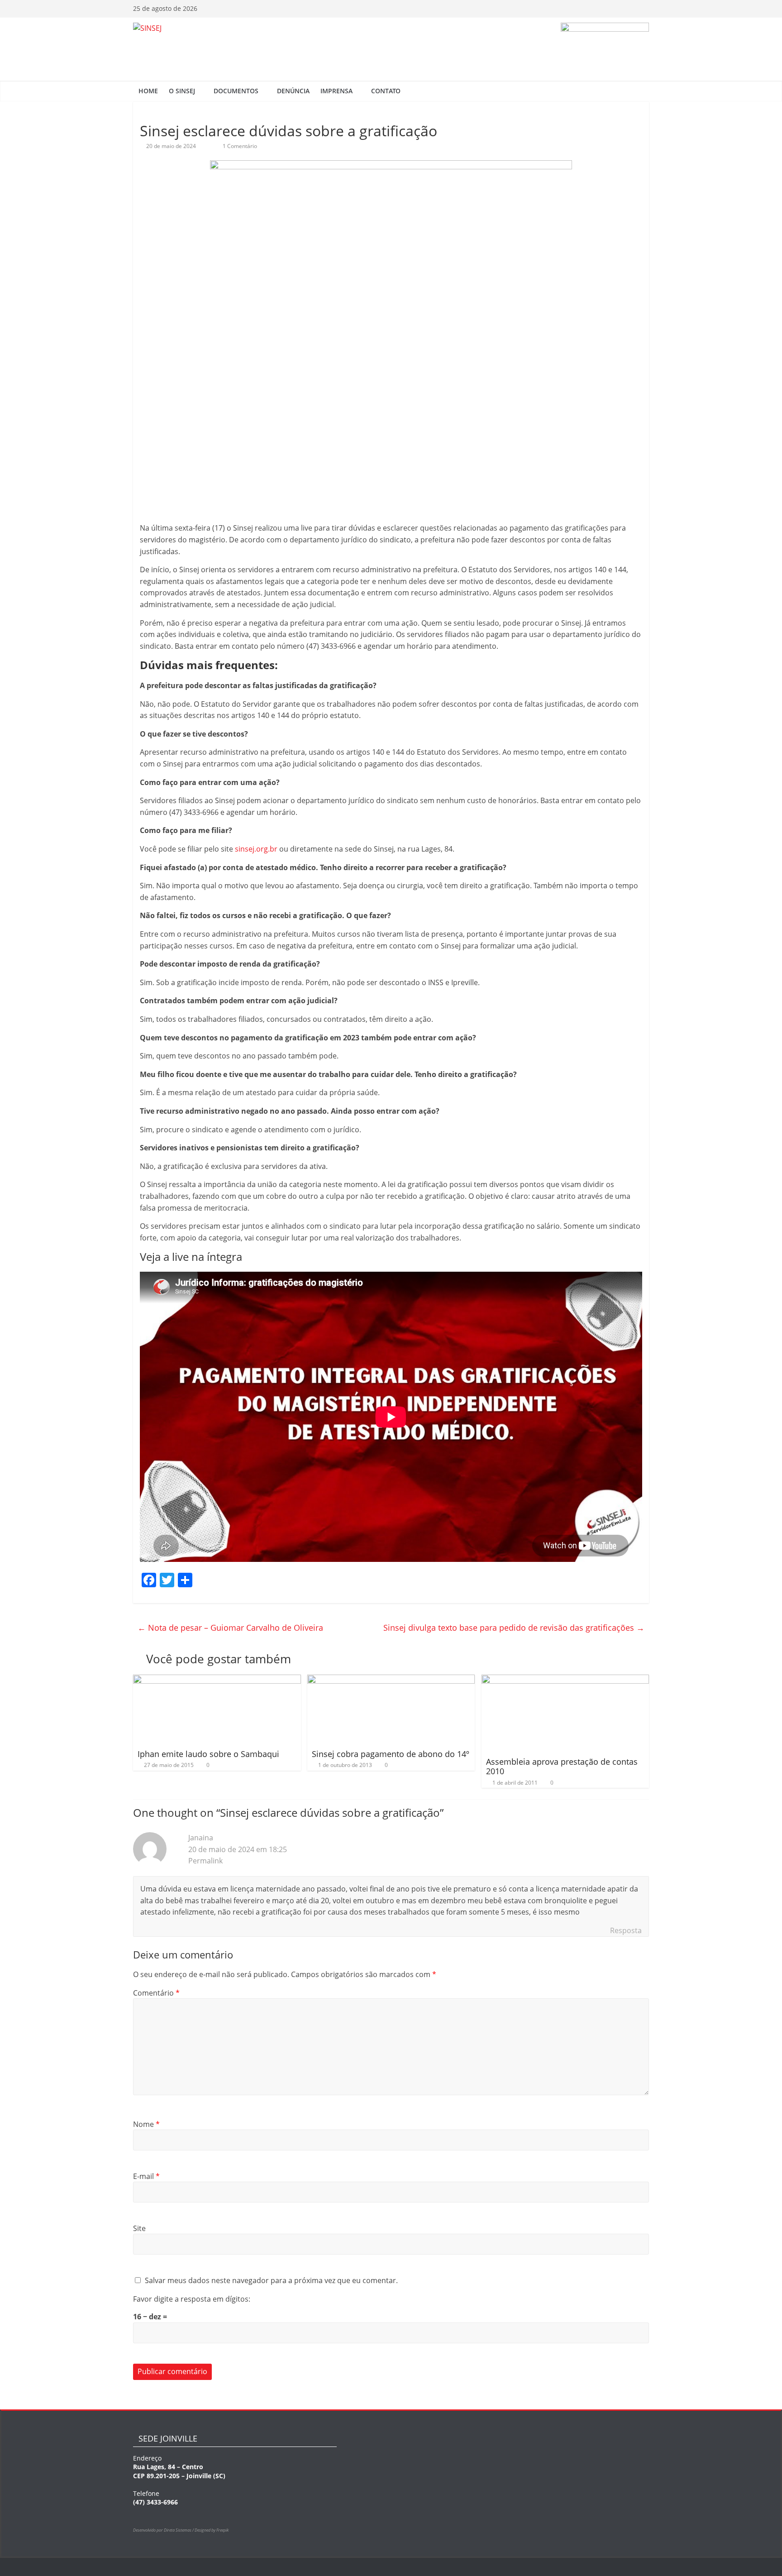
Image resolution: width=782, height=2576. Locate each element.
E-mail (146, 2176)
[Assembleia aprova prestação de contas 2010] (565, 1680)
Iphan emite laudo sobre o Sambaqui (208, 1754)
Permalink (205, 1861)
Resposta (626, 1930)
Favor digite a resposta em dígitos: (192, 2299)
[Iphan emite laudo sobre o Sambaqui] (217, 1680)
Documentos (236, 91)
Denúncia (293, 91)
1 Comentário (239, 146)
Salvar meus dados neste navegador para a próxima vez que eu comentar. (271, 2280)
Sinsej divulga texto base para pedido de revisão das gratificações (514, 1628)
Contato (386, 91)
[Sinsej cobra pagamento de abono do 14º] (391, 1680)
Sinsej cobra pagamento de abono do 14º (391, 1754)
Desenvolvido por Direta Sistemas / (164, 2530)
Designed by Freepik (212, 2530)
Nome (146, 2124)
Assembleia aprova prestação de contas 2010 (562, 1767)
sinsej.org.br (256, 849)
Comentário (156, 1993)
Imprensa (336, 91)
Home (148, 91)
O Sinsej (182, 91)
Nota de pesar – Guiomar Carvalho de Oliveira (230, 1628)
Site (139, 2228)
